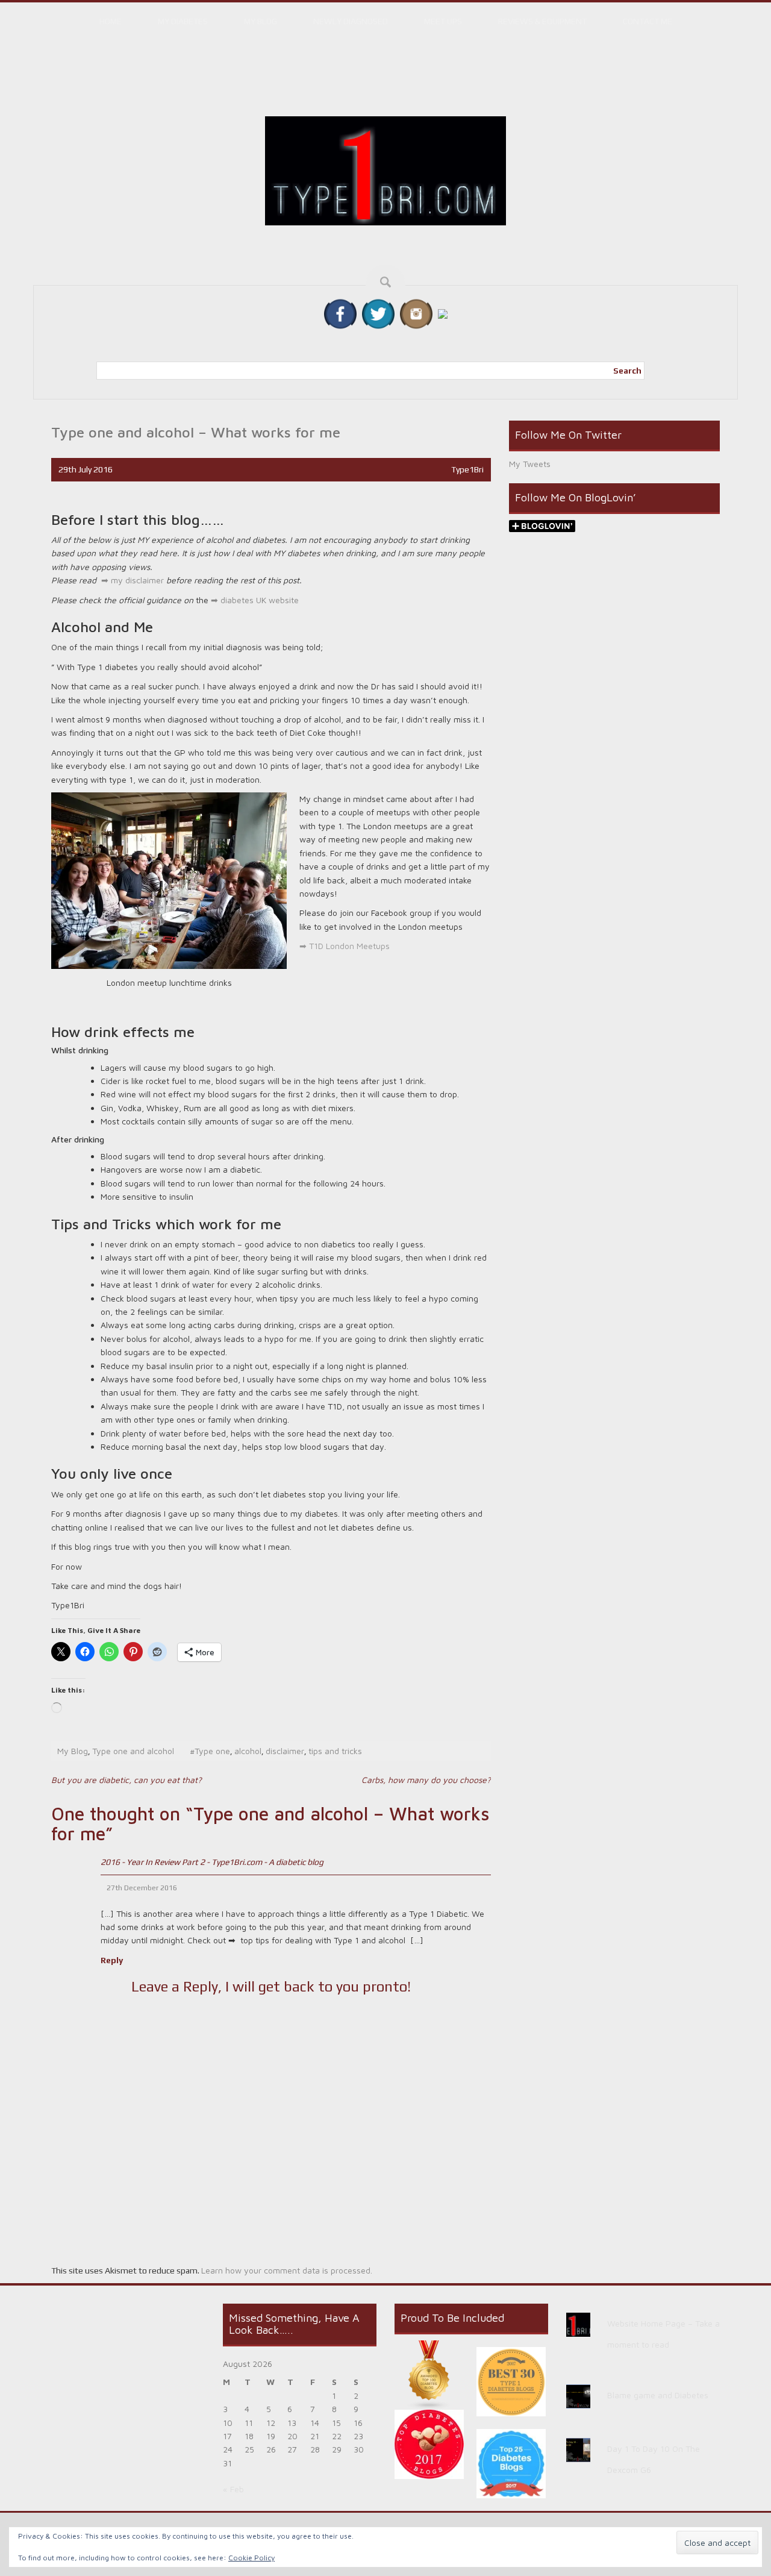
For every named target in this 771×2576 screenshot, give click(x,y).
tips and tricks (335, 1751)
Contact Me (648, 21)
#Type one (210, 1751)
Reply (112, 1960)
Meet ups (443, 21)
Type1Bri (467, 469)
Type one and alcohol (133, 1751)
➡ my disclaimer (133, 580)
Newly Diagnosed (351, 21)
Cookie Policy (251, 2558)
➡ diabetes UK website (254, 600)
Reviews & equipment (542, 21)
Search (627, 371)
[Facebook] (340, 313)
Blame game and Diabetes (658, 2395)
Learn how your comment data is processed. (287, 2270)
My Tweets (530, 464)
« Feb (233, 2489)
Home (111, 21)
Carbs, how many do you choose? (426, 1780)
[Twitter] (378, 313)
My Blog (261, 21)
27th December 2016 (142, 1888)
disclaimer (285, 1751)
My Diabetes (183, 21)
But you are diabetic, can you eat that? (126, 1780)
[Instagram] (416, 313)
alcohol (248, 1751)
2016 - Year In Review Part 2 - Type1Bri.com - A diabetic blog (212, 1862)
